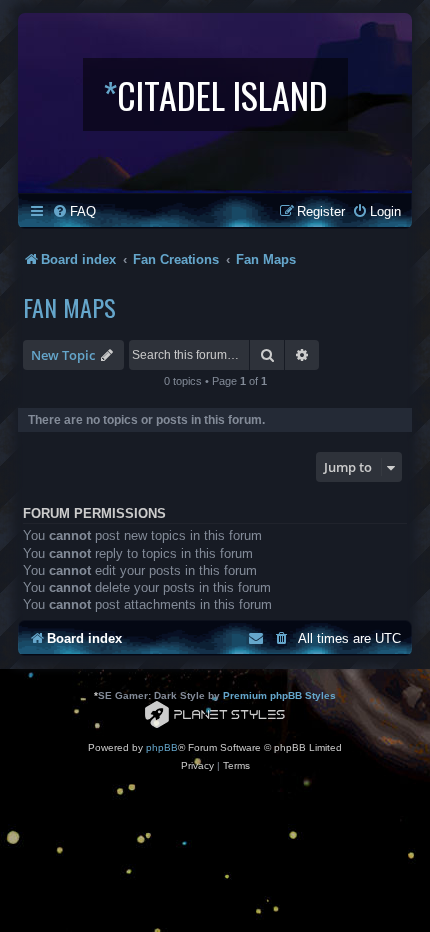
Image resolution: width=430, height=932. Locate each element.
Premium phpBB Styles (279, 695)
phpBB (162, 747)
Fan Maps (69, 307)
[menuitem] (74, 211)
